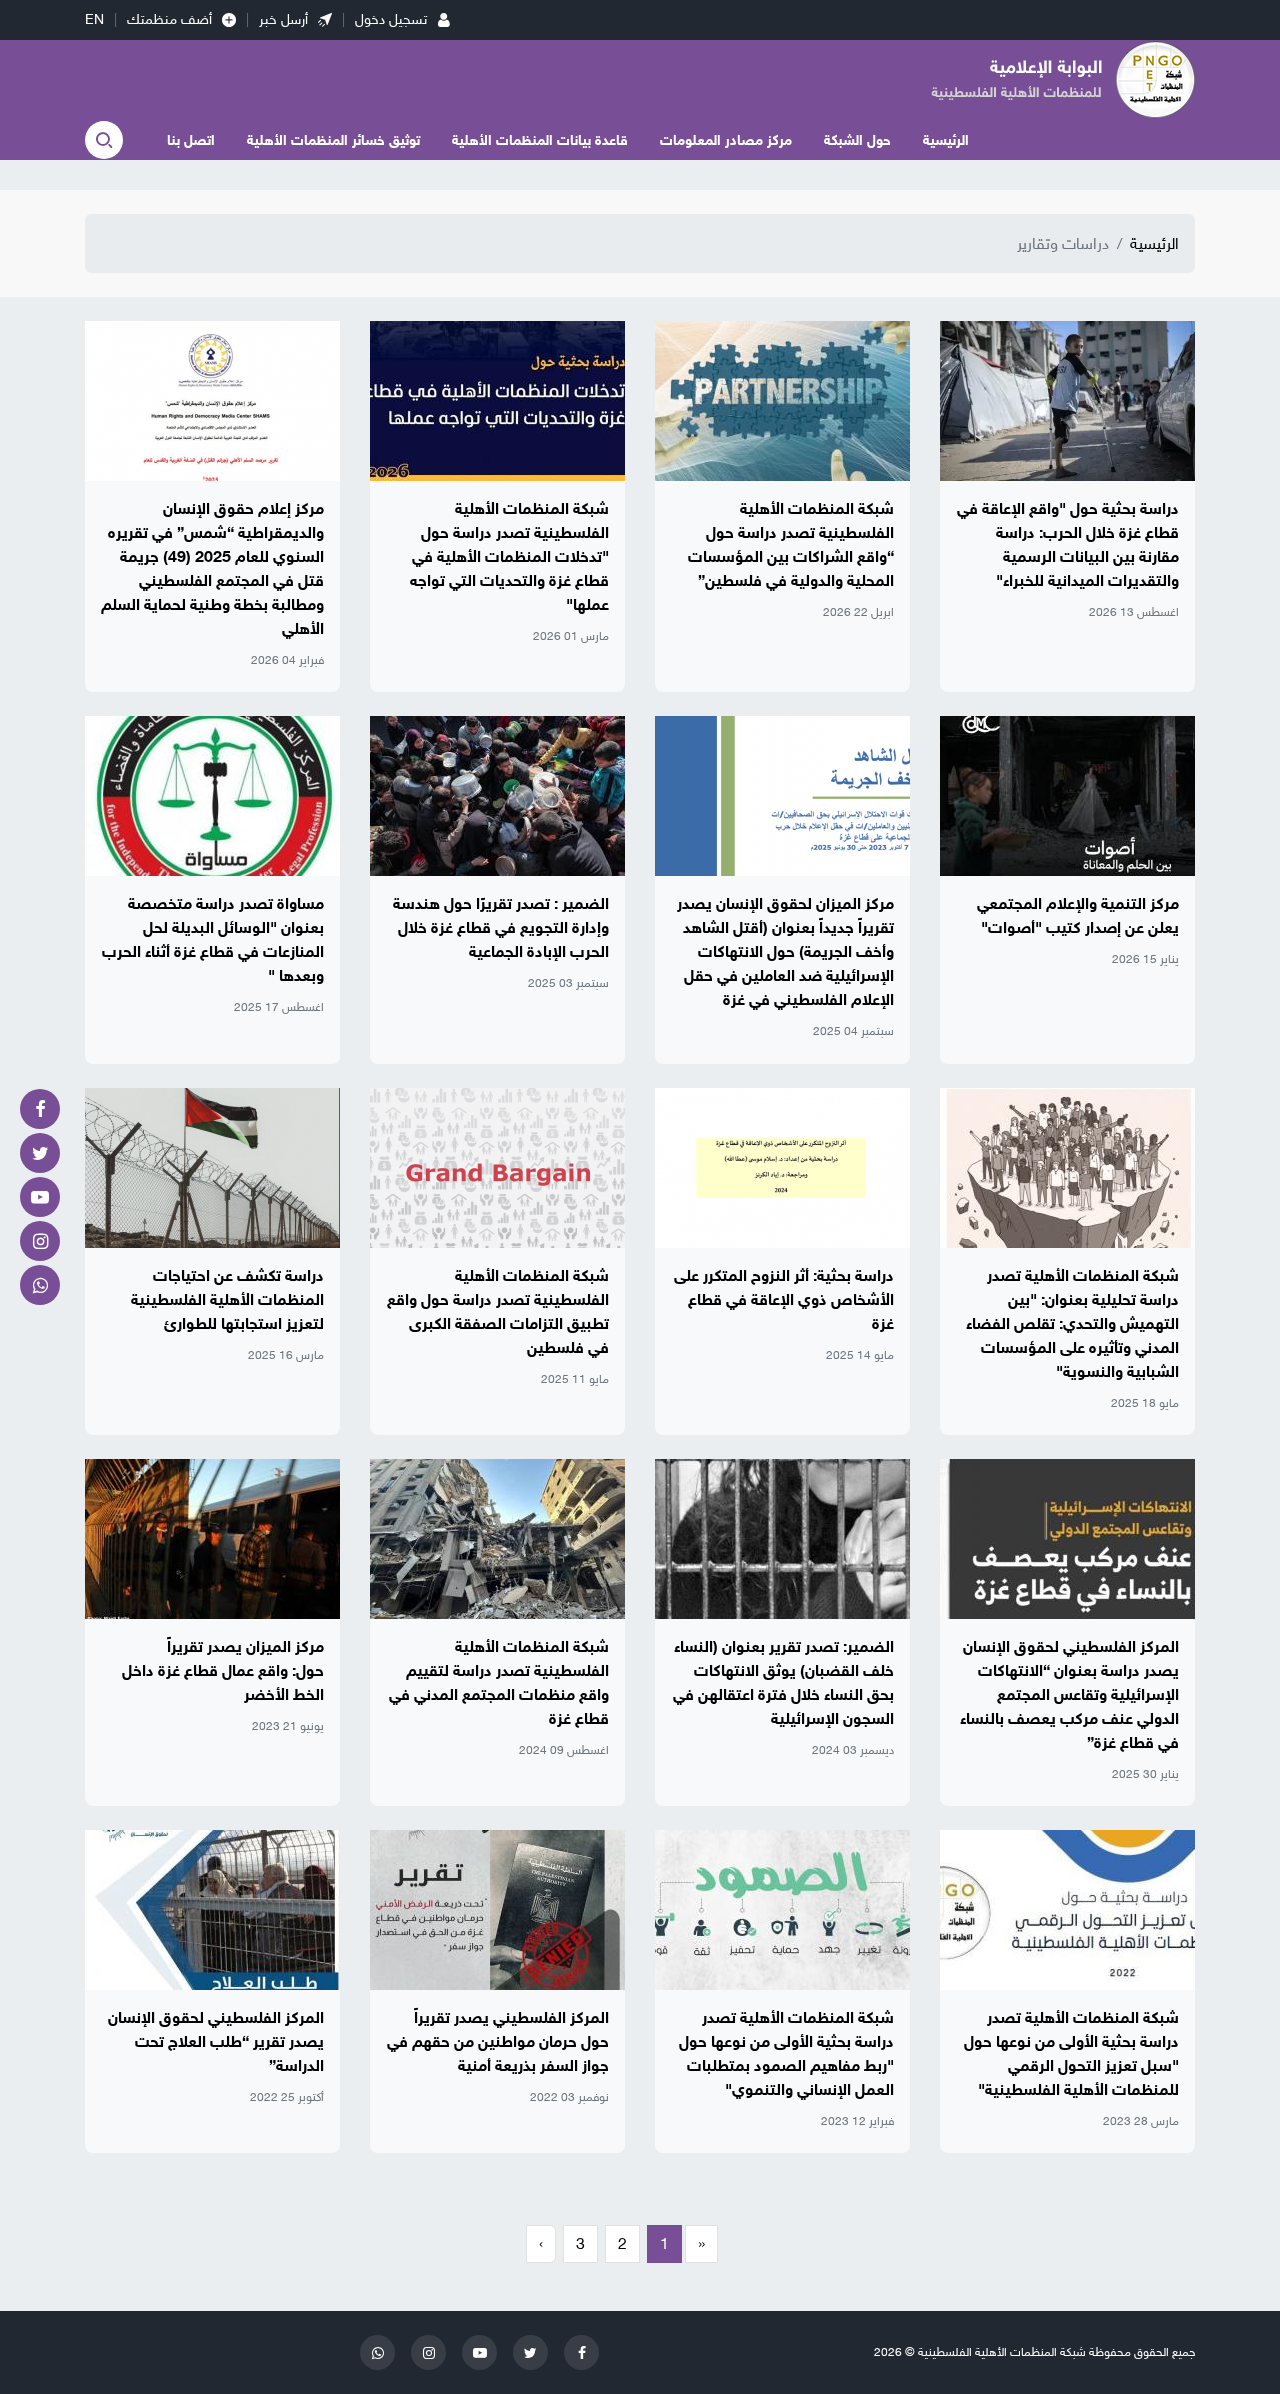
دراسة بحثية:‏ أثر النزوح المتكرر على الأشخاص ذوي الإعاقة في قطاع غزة (784, 1300)
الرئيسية (946, 140)
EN (94, 19)
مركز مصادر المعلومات (726, 140)
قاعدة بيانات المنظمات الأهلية (540, 140)
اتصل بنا (191, 140)
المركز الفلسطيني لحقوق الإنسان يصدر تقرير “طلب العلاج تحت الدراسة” (216, 2042)
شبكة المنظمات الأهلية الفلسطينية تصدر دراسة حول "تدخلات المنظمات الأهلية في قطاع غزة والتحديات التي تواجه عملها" (509, 557)
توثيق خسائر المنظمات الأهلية (333, 140)
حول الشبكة (857, 140)
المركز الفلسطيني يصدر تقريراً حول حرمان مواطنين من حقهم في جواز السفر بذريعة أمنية (498, 2042)
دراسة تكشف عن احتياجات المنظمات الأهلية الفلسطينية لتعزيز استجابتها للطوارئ (227, 1300)
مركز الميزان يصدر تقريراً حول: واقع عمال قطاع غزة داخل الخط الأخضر (223, 1671)
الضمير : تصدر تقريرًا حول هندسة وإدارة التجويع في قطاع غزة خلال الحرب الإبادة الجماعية (501, 928)
